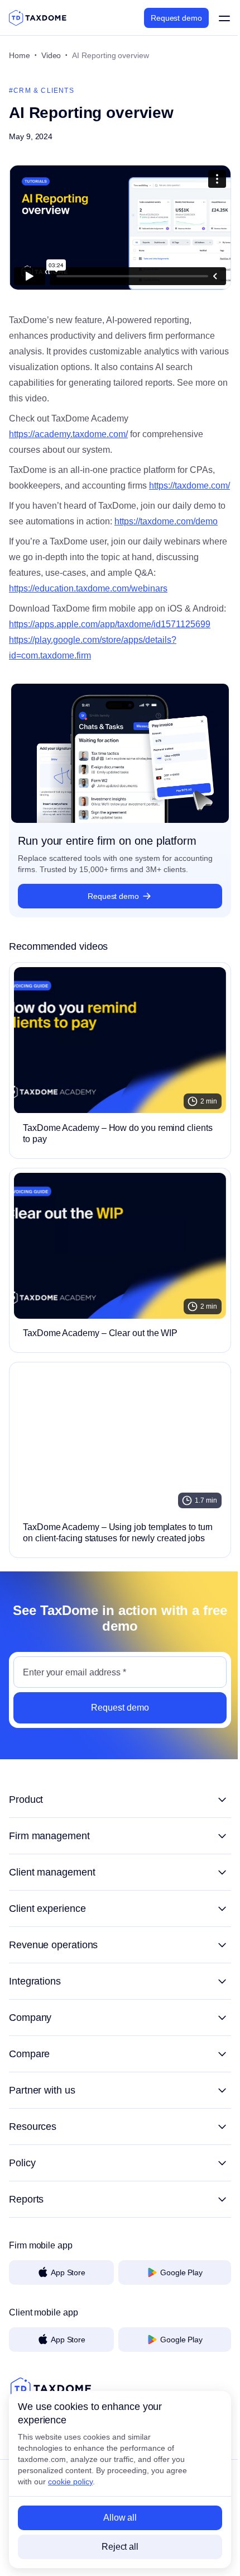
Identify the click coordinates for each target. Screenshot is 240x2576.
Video (51, 55)
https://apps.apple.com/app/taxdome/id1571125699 (110, 624)
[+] (120, 1800)
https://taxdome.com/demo (166, 521)
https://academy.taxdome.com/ (68, 434)
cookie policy (70, 2482)
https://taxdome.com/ (189, 486)
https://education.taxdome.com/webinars (88, 588)
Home (20, 55)
